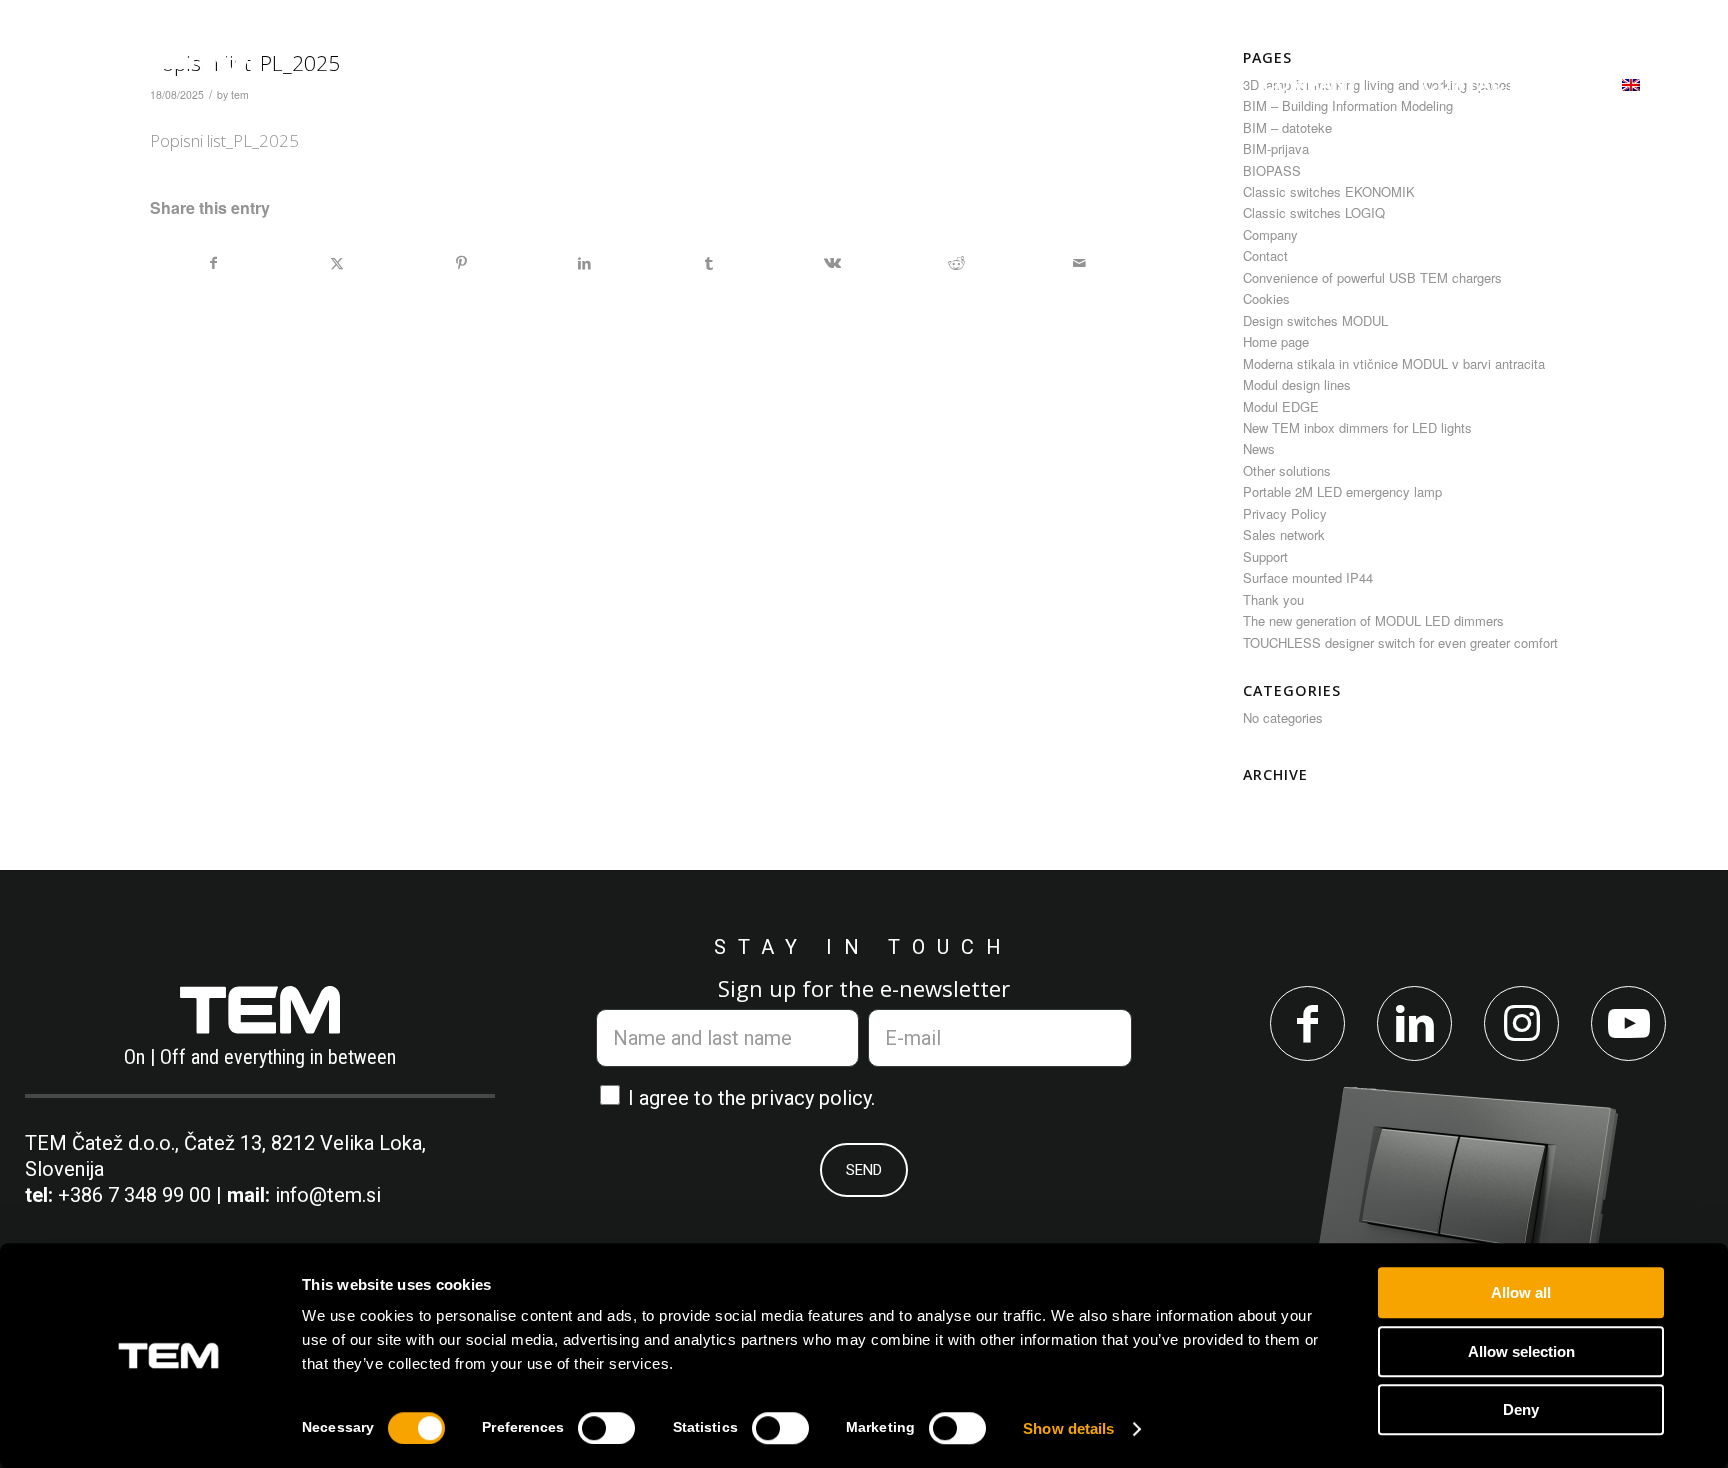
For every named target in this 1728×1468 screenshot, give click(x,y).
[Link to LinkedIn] (1414, 1023)
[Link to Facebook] (1307, 1023)
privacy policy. (813, 1098)
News (1259, 448)
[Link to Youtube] (1628, 1023)
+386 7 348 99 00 (134, 1195)
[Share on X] (337, 263)
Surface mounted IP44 (1308, 577)
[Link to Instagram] (1521, 1023)
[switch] (606, 1428)
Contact (1265, 255)
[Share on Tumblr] (708, 263)
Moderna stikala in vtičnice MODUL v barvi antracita (1394, 363)
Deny (1521, 1409)
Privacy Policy (1285, 513)
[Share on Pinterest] (461, 263)
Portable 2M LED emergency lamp (1342, 491)
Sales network (1284, 534)
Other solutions (1287, 470)
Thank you (1273, 599)
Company (1270, 234)
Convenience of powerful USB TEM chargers (1372, 277)
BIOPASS (1272, 170)
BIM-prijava (1276, 148)
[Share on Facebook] (213, 263)
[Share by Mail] (1079, 263)
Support (1265, 556)
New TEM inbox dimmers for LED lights (1357, 427)
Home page (1276, 341)
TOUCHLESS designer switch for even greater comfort (1400, 642)
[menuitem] (545, 84)
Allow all (1521, 1292)
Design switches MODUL (1315, 320)
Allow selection (1521, 1351)
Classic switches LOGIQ (1314, 212)
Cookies (1266, 298)
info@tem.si (328, 1195)
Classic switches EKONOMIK (1329, 191)
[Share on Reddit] (956, 263)
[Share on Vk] (832, 263)
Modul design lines (1297, 384)
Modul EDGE (1281, 406)
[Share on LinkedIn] (585, 263)
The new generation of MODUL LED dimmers (1373, 620)
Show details (1068, 1428)
